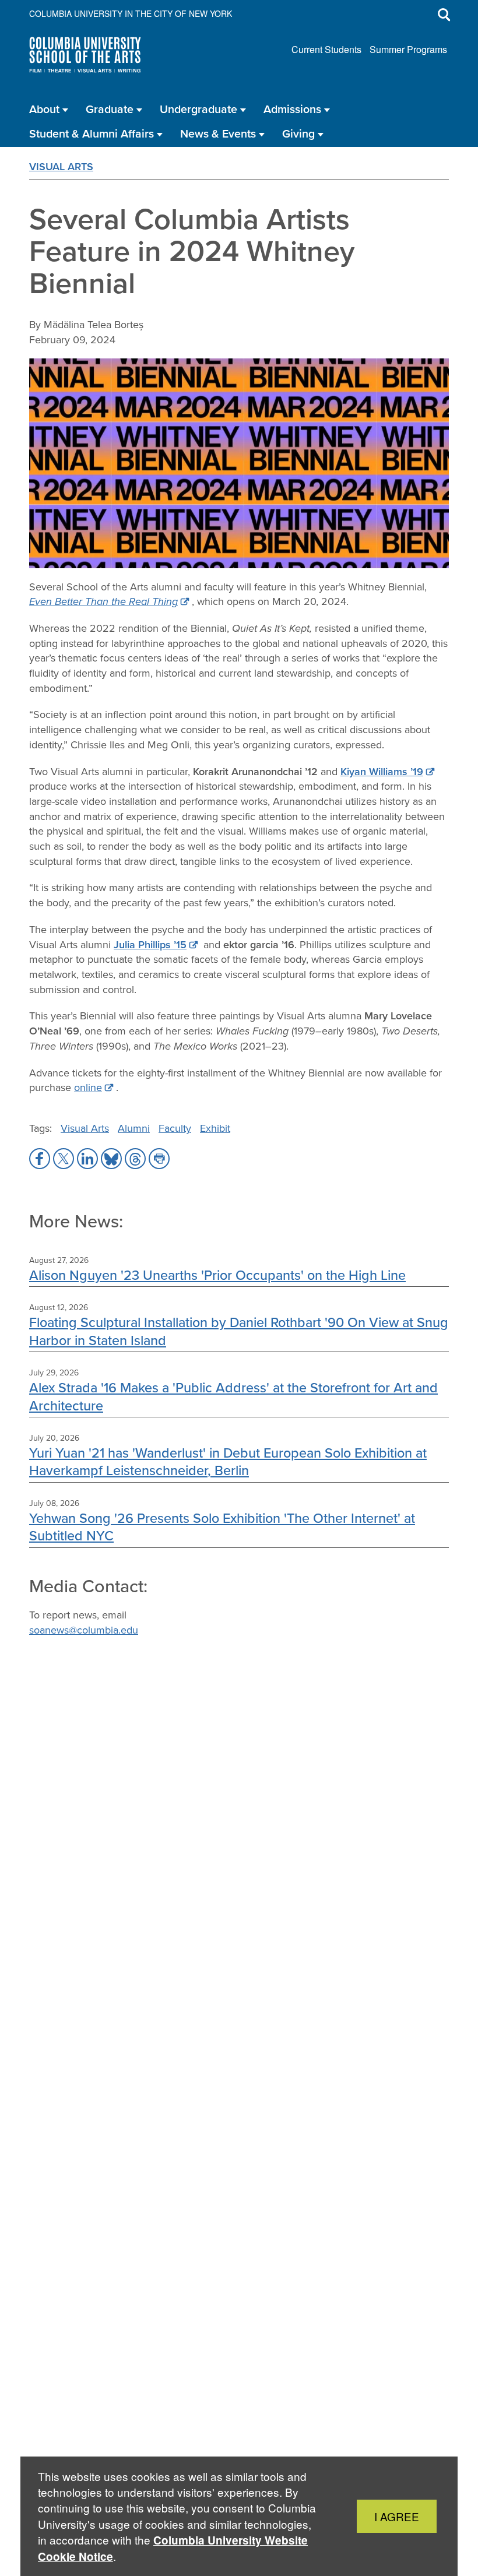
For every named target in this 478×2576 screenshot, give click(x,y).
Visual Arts (61, 167)
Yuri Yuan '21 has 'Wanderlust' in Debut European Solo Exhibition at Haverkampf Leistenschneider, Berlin (228, 1461)
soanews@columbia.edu (84, 1630)
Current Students (326, 49)
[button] (40, 1159)
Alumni (134, 1128)
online (88, 1088)
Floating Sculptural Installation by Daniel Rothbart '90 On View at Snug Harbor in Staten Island (239, 1331)
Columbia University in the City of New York (131, 13)
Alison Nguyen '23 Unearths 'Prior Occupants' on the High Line (217, 1275)
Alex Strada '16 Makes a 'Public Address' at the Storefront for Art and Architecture (233, 1396)
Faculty (175, 1128)
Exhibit (215, 1128)
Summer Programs (408, 49)
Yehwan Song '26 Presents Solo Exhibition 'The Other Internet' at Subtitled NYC (222, 1527)
